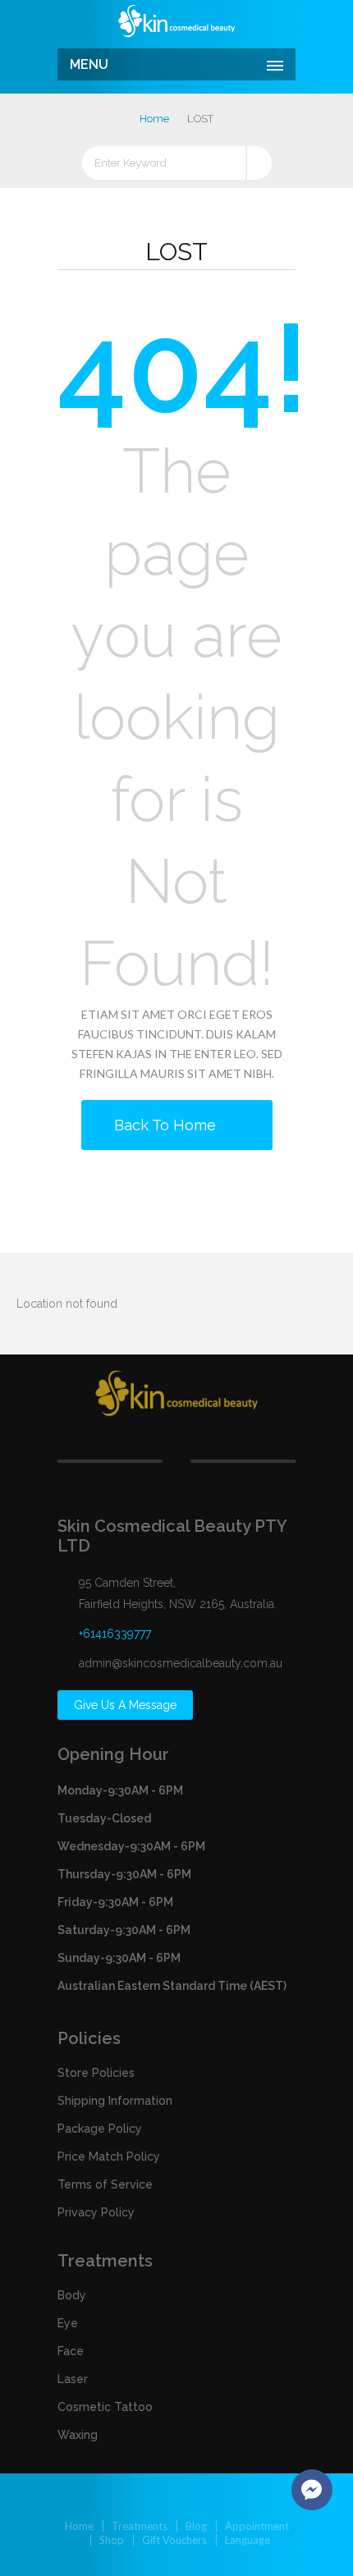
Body (72, 2295)
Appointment (257, 2526)
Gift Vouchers (174, 2540)
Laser (73, 2379)
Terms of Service (105, 2184)
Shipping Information (115, 2101)
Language (248, 2540)
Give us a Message (125, 1705)
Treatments (140, 2526)
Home (154, 119)
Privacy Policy (96, 2212)
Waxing (78, 2435)
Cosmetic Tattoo (105, 2407)
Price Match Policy (109, 2157)
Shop (112, 2540)
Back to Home (167, 1125)
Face (71, 2351)
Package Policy (100, 2129)
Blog (196, 2526)
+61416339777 (115, 1634)
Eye (68, 2323)
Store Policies (96, 2073)
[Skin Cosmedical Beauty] (176, 22)
